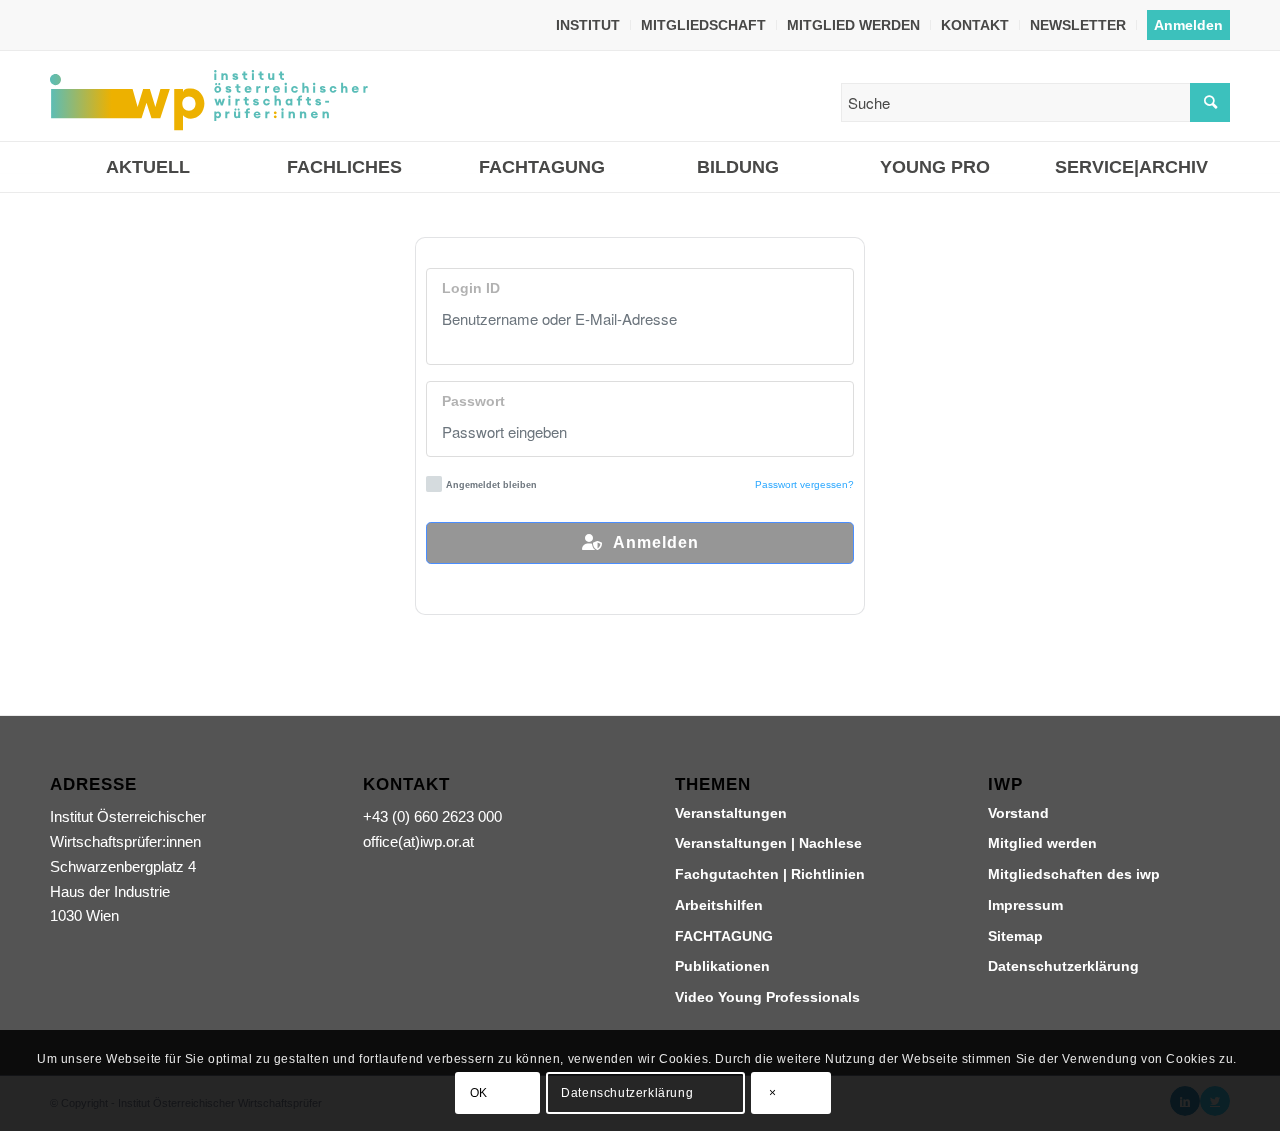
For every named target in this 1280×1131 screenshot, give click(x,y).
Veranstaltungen (731, 813)
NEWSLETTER (1078, 25)
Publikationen (722, 966)
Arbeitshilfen (719, 905)
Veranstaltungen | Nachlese (768, 843)
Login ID (471, 288)
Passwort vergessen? (804, 484)
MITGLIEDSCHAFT (703, 25)
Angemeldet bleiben (491, 485)
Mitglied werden (1042, 843)
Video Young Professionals (767, 997)
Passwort (473, 401)
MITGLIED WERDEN (853, 25)
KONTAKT (975, 25)
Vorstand (1018, 813)
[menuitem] (588, 25)
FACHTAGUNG (724, 936)
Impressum (1025, 905)
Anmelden (1188, 25)
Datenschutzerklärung (1063, 966)
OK (479, 1093)
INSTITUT (588, 25)
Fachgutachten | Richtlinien (770, 874)
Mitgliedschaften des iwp (1074, 874)
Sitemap (1015, 936)
